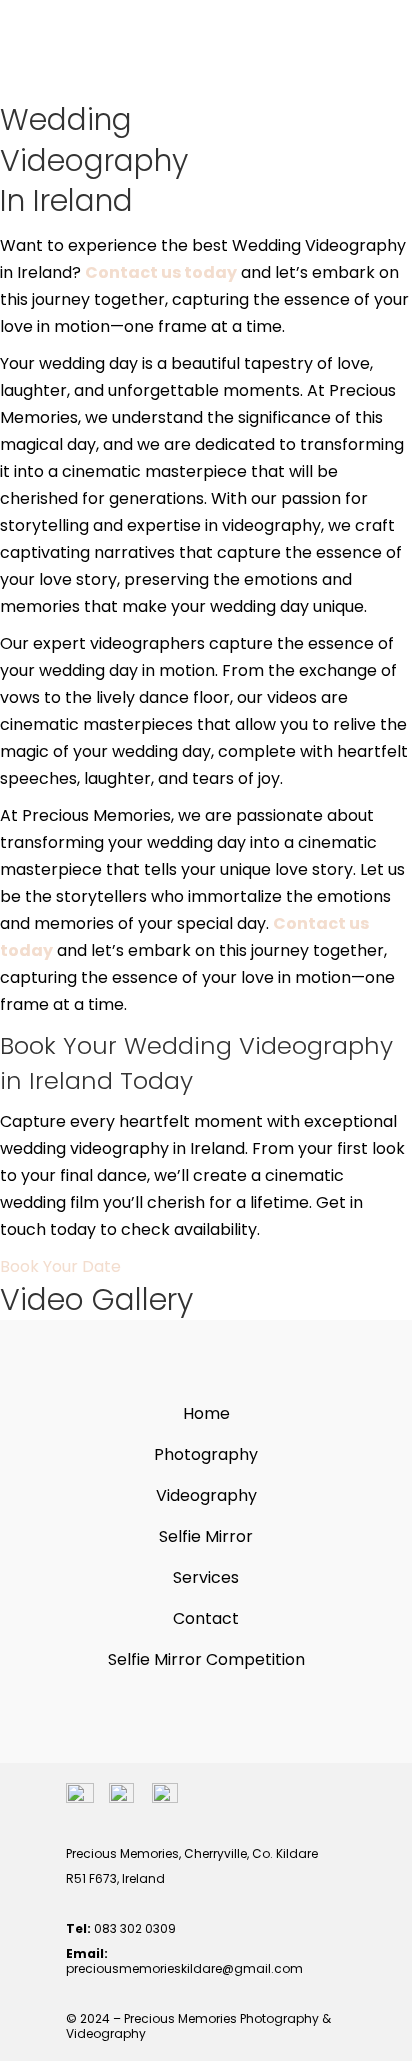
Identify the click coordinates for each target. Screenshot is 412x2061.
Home (206, 1413)
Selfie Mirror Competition (206, 1659)
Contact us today (161, 272)
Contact (206, 1618)
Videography (206, 1495)
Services (206, 1577)
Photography (206, 1454)
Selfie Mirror (206, 1536)
